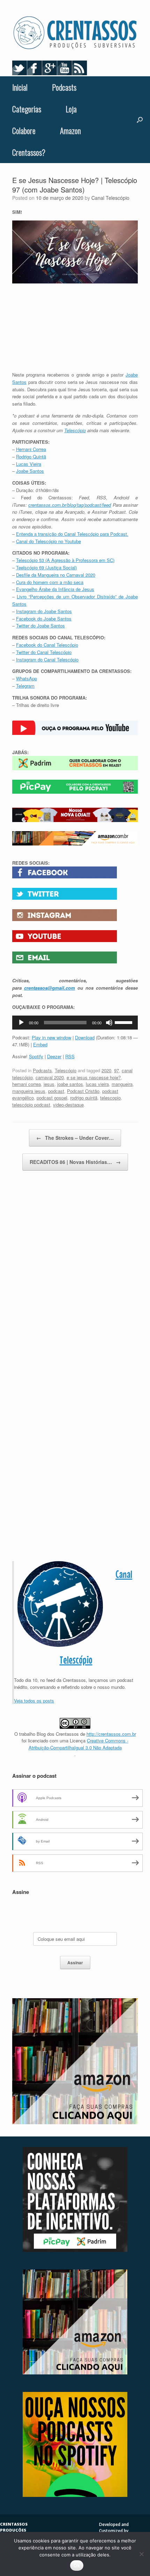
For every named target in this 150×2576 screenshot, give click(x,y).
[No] (141, 2554)
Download (85, 1037)
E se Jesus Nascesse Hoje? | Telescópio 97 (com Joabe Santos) (75, 185)
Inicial (20, 87)
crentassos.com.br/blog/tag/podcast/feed (70, 505)
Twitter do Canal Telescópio (44, 652)
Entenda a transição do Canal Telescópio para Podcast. (72, 534)
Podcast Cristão (83, 1091)
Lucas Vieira (29, 464)
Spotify (36, 1056)
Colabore (24, 131)
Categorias (27, 109)
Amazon (70, 131)
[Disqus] (75, 1279)
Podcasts (64, 87)
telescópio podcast (31, 1105)
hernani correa (27, 1084)
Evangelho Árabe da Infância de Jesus (55, 589)
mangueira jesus (29, 1091)
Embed (40, 1044)
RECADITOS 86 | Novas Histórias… (75, 1162)
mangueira (122, 1084)
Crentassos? (29, 152)
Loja (71, 109)
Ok (77, 2566)
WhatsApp (27, 678)
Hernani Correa (31, 449)
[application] (75, 1023)
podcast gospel (52, 1098)
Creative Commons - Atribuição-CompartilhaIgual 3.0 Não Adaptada (79, 1744)
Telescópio (75, 430)
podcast (56, 1091)
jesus (49, 1084)
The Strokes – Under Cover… (75, 1138)
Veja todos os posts (34, 1701)
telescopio (110, 1098)
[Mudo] (109, 1023)
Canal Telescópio (110, 198)
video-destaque (68, 1105)
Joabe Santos (30, 471)
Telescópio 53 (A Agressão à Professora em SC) (65, 560)
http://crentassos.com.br (111, 1734)
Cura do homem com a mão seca (50, 582)
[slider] (125, 1022)
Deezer (54, 1056)
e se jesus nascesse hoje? (94, 1077)
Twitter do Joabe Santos (40, 626)
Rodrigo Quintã (31, 457)
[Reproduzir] (21, 1023)
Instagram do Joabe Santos (44, 611)
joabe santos (70, 1084)
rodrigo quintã (84, 1098)
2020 (106, 1070)
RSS (70, 1056)
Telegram (25, 686)
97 (117, 1070)
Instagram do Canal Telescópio (47, 659)
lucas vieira (97, 1084)
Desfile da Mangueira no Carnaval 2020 (56, 575)
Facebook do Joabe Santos (44, 619)
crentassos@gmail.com (50, 988)
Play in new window (51, 1037)
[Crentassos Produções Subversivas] (75, 33)
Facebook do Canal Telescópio (47, 645)
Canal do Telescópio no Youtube (48, 541)
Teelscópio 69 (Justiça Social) (46, 567)
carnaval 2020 (50, 1077)
